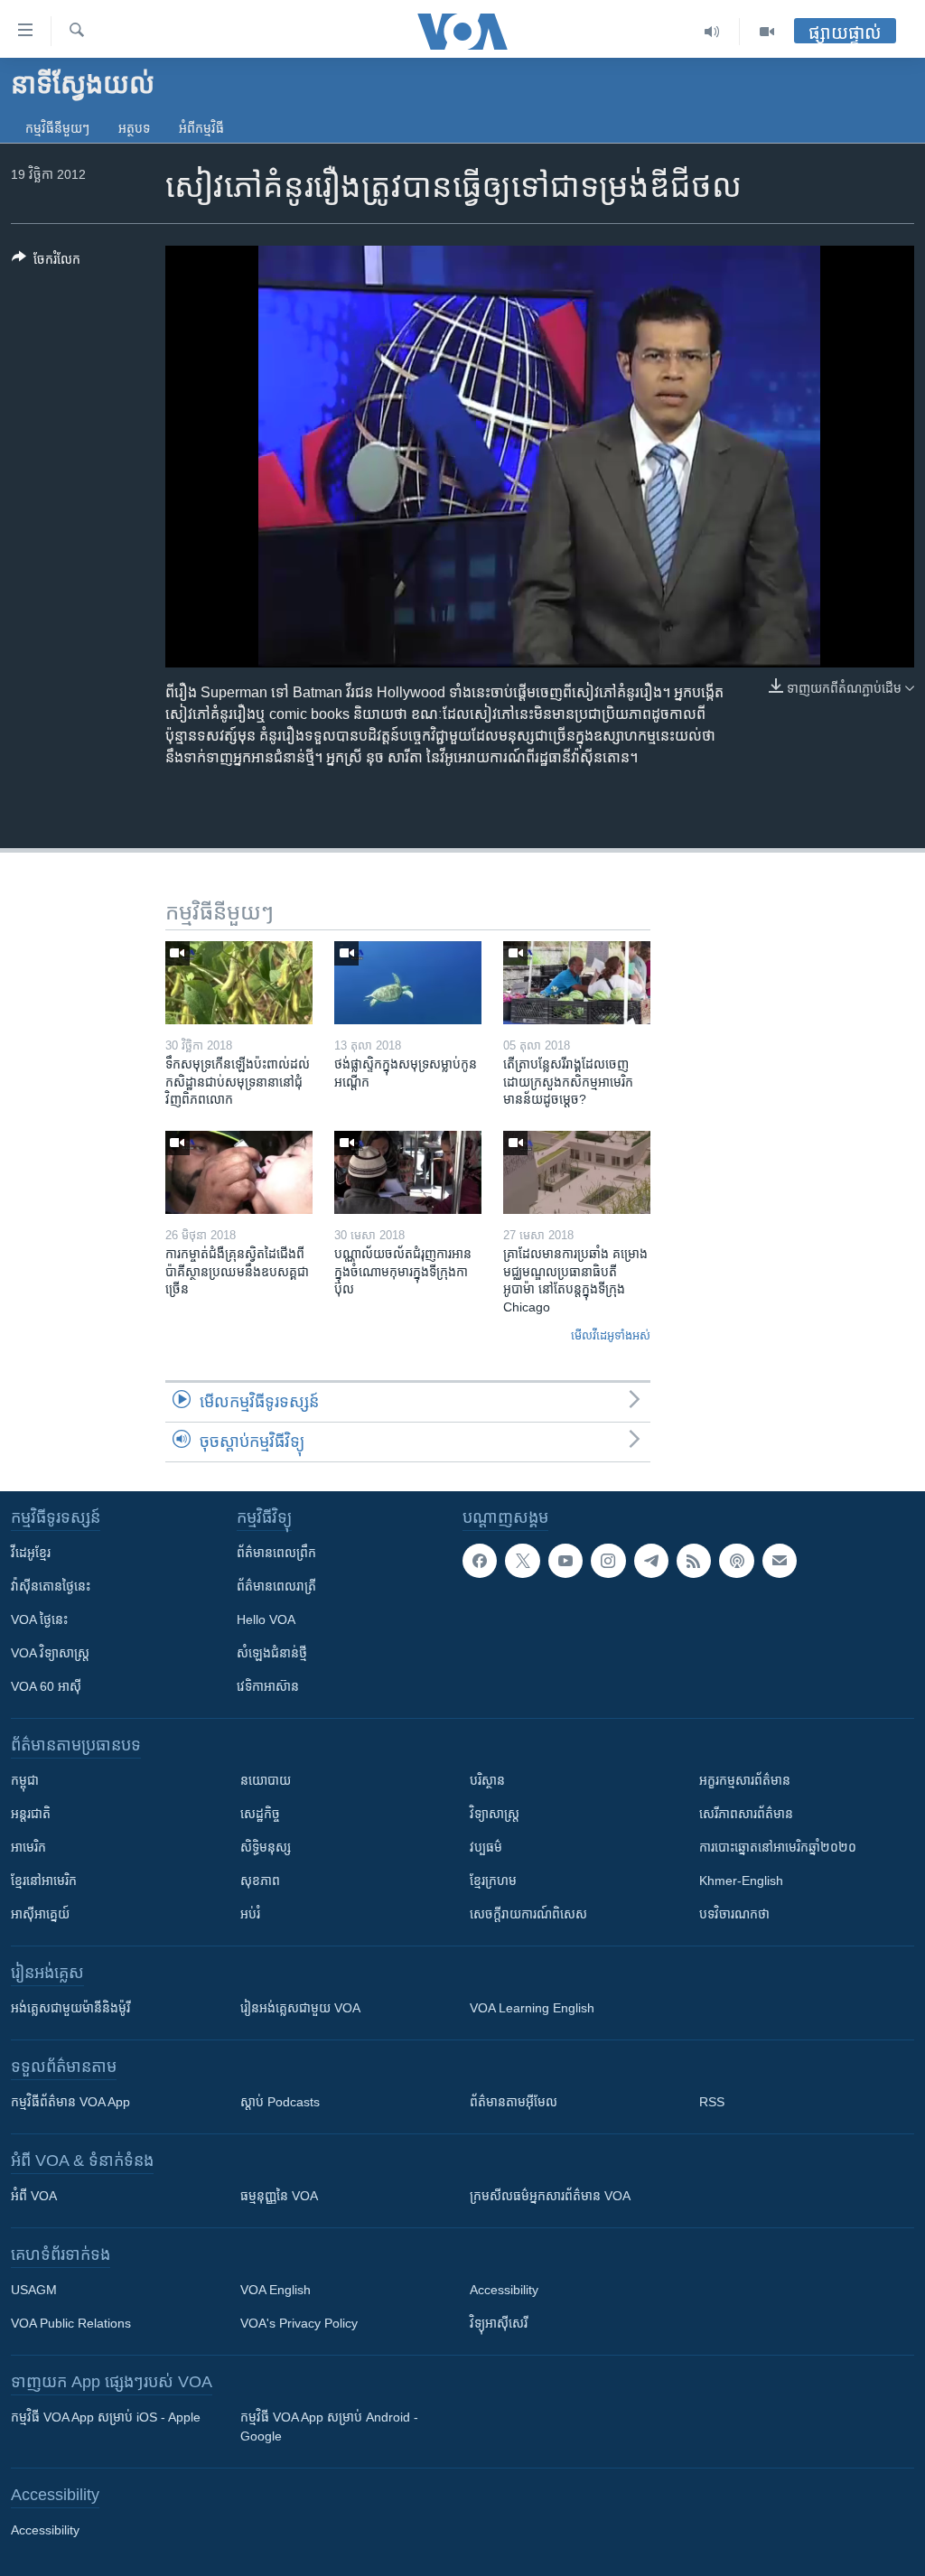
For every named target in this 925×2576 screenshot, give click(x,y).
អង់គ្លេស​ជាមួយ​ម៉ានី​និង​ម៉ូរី (70, 2008)
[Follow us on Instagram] (608, 1561)
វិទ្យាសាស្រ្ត (495, 1814)
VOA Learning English (532, 2008)
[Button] (46, 262)
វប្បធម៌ (486, 1847)
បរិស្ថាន (487, 1780)
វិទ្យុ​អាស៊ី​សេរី (499, 2323)
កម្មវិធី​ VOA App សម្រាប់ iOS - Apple (106, 2417)
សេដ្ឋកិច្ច (260, 1814)
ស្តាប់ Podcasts (280, 2102)
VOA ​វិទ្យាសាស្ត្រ (50, 1653)
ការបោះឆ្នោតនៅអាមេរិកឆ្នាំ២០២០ (778, 1847)
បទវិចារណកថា (734, 1914)
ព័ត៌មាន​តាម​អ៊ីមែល (514, 2102)
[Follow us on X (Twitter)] (522, 1561)
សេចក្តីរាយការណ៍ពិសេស (528, 1914)
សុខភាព (260, 1881)
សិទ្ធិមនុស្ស (266, 1847)
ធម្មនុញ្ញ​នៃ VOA (279, 2196)
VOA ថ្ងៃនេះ (39, 1619)
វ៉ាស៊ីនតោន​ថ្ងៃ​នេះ (51, 1586)
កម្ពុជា (25, 1780)
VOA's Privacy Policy (299, 2323)
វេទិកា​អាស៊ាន (268, 1686)
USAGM (34, 2290)
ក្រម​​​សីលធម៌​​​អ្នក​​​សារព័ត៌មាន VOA (550, 2196)
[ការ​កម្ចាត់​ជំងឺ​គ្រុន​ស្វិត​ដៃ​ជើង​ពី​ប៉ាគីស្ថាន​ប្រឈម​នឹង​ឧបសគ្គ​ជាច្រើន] (239, 1172)
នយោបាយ (266, 1780)
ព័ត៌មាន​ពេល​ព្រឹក (276, 1553)
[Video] (767, 32)
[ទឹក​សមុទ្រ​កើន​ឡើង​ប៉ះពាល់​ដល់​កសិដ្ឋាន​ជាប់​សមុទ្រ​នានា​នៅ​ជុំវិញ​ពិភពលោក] (239, 983)
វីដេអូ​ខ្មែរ (31, 1553)
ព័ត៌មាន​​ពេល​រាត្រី (276, 1586)
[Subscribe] (780, 1561)
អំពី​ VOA (34, 2196)
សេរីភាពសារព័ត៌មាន (746, 1814)
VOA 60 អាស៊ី (46, 1686)
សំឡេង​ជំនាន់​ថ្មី (272, 1653)
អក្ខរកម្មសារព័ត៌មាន (745, 1780)
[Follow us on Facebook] (480, 1561)
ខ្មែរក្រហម (493, 1881)
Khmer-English (741, 1881)
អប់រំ (250, 1914)
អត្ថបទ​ (134, 128)
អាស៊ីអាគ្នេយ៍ (40, 1914)
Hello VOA (266, 1619)
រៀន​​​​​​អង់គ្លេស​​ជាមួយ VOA (300, 2008)
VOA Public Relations (71, 2323)
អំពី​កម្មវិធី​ (201, 128)
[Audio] (712, 32)
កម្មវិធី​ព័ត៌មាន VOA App (70, 2102)
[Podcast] (736, 1561)
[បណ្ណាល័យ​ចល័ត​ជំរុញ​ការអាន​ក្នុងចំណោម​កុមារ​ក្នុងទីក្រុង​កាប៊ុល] (408, 1172)
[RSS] (694, 1561)
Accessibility (504, 2290)
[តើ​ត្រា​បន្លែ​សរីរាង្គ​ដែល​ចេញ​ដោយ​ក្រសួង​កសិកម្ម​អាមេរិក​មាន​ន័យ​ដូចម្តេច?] (577, 983)
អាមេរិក (28, 1847)
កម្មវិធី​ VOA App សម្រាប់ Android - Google (329, 2427)
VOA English (276, 2290)
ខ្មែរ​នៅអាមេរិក (44, 1881)
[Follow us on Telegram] (651, 1561)
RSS (712, 2102)
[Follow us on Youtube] (565, 1561)
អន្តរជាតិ (31, 1814)
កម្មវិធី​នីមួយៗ (57, 128)
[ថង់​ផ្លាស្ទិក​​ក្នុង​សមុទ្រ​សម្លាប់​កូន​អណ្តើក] (408, 983)
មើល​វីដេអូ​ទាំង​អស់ (611, 1335)
